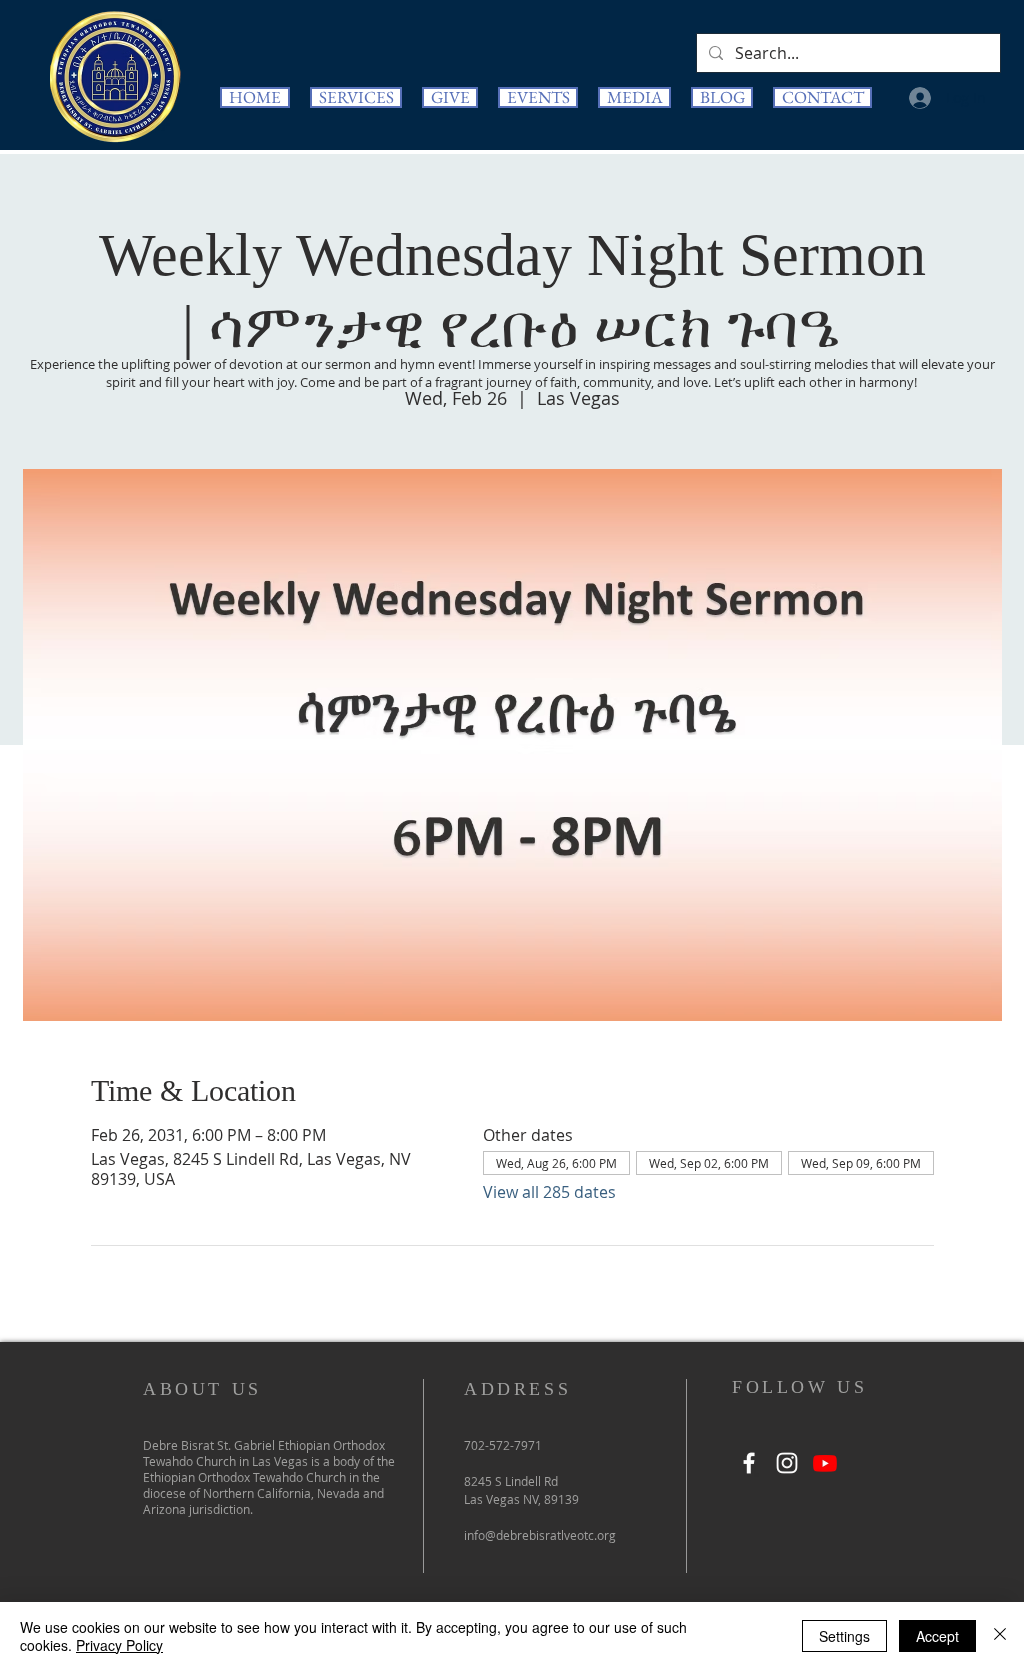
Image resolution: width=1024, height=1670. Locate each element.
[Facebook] (749, 1463)
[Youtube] (825, 1463)
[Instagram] (787, 1463)
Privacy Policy (119, 1645)
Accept (937, 1636)
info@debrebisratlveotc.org (540, 1535)
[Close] (1000, 1636)
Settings (844, 1636)
